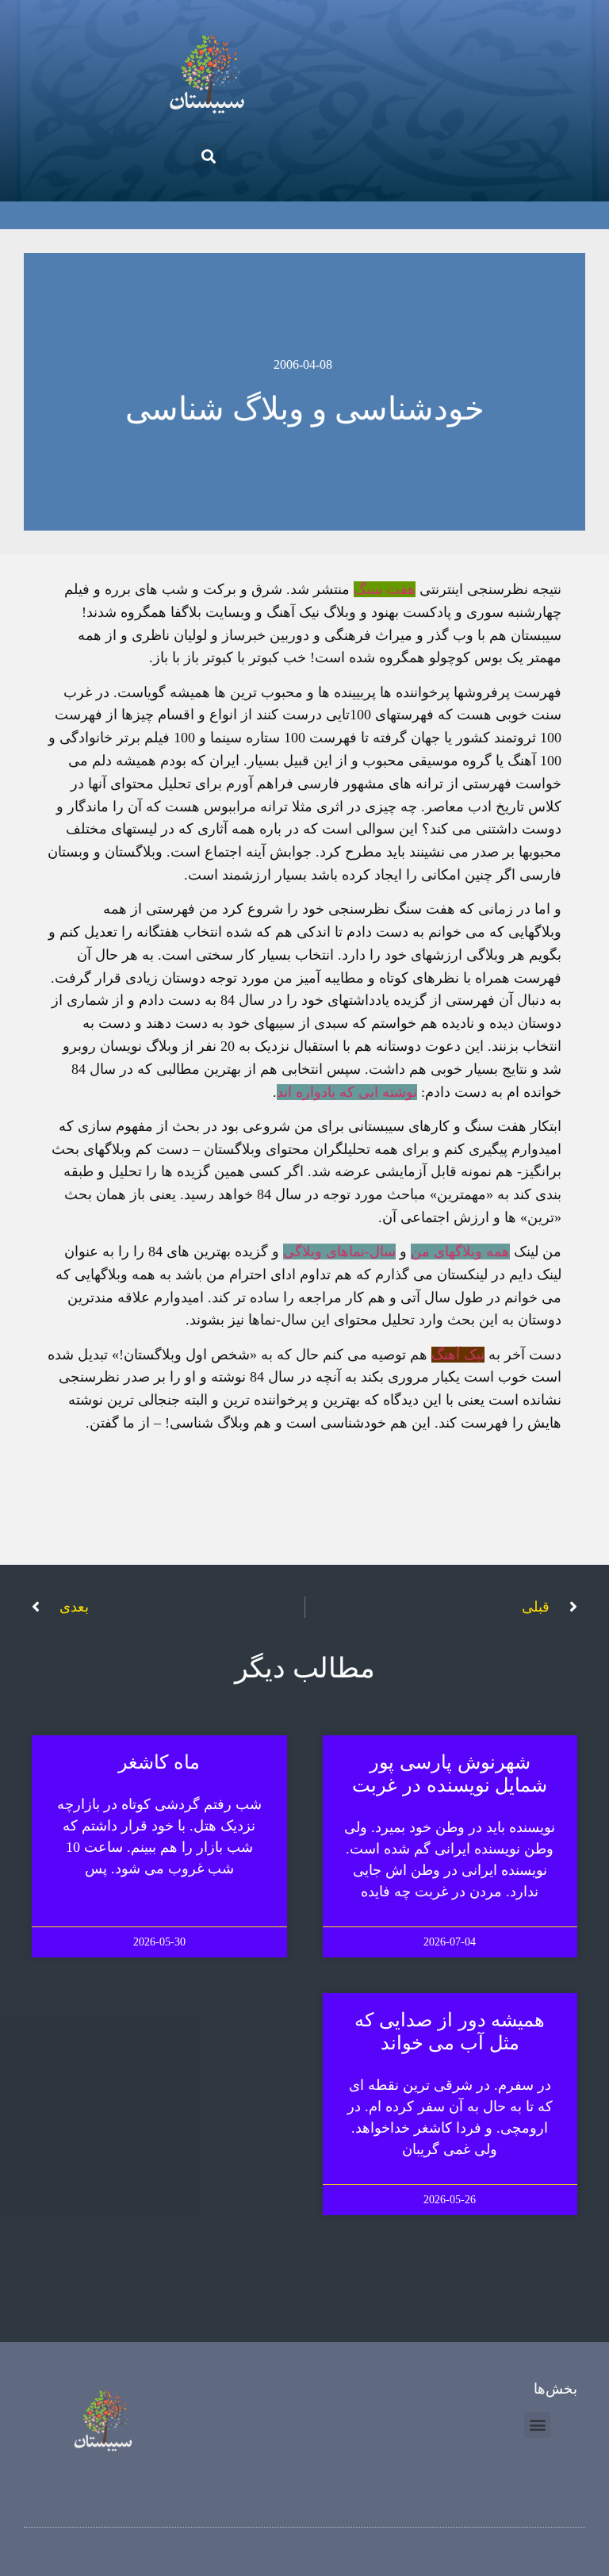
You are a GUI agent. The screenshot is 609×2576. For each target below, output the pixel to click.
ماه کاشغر (159, 1762)
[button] (208, 156)
